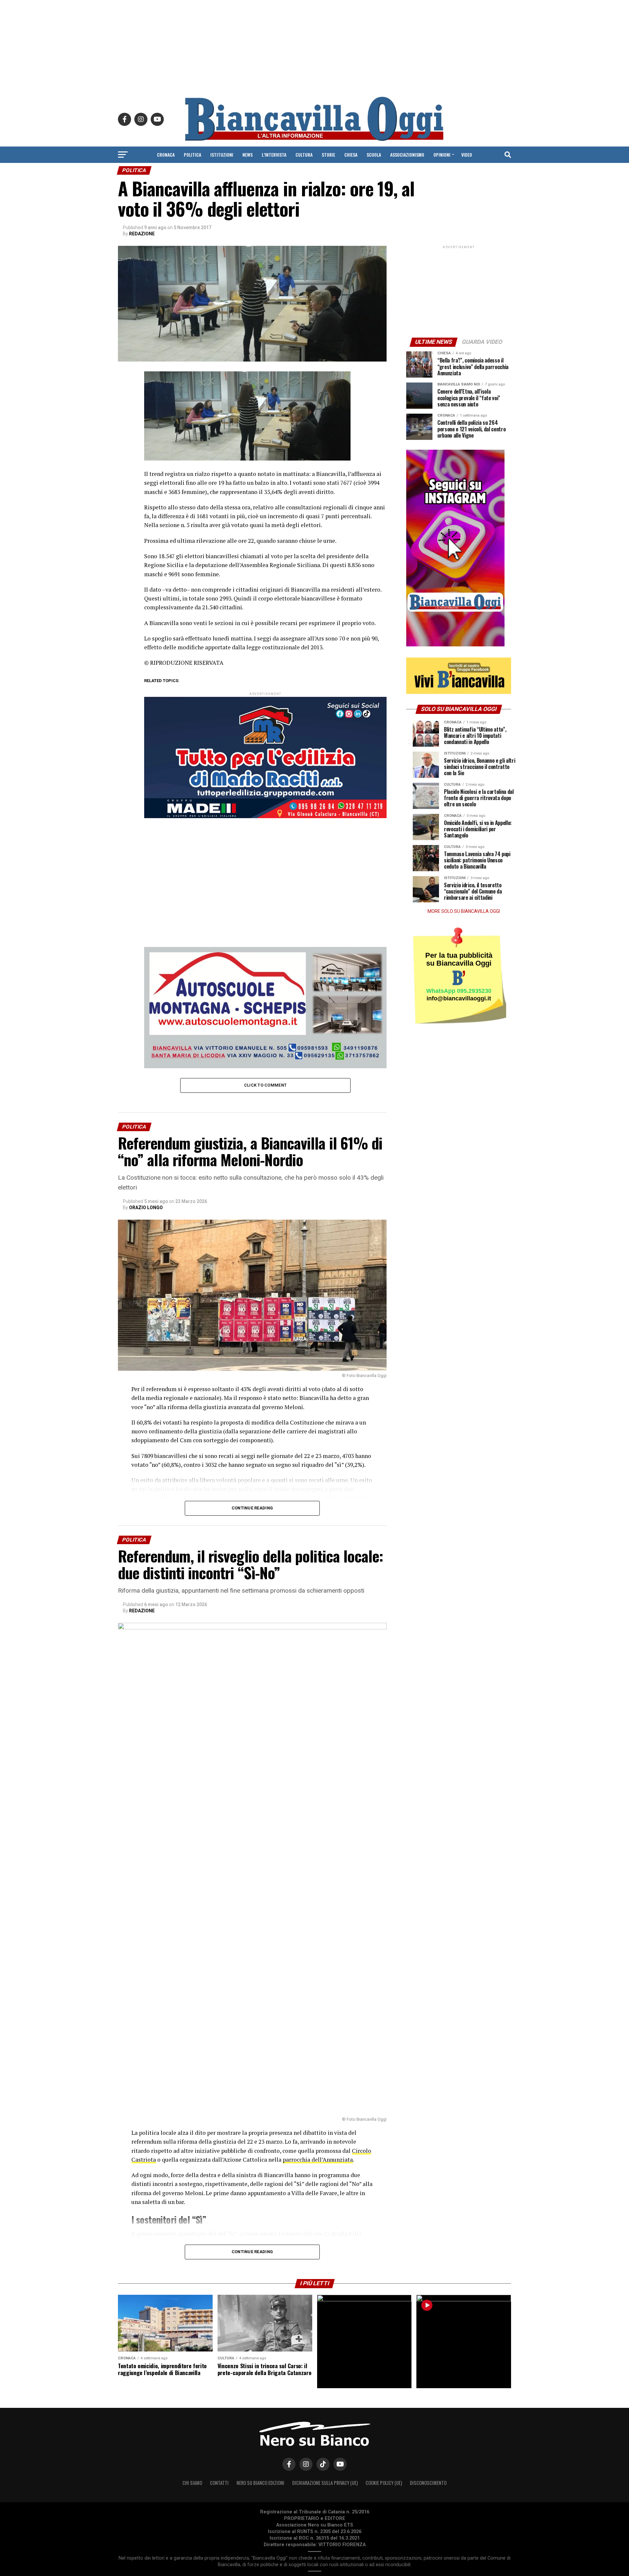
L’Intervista (274, 155)
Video (467, 155)
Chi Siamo (192, 2483)
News (248, 155)
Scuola (374, 155)
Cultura (304, 155)
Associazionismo (407, 155)
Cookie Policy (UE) (384, 2483)
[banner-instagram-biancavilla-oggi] (455, 645)
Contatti (219, 2483)
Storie (328, 155)
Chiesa (351, 155)
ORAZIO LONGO (146, 1208)
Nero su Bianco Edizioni (260, 2483)
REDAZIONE (142, 234)
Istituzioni (222, 155)
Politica (192, 155)
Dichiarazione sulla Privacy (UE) (325, 2483)
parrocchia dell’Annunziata (318, 2160)
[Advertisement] (314, 46)
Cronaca (166, 155)
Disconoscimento (428, 2483)
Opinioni (442, 155)
